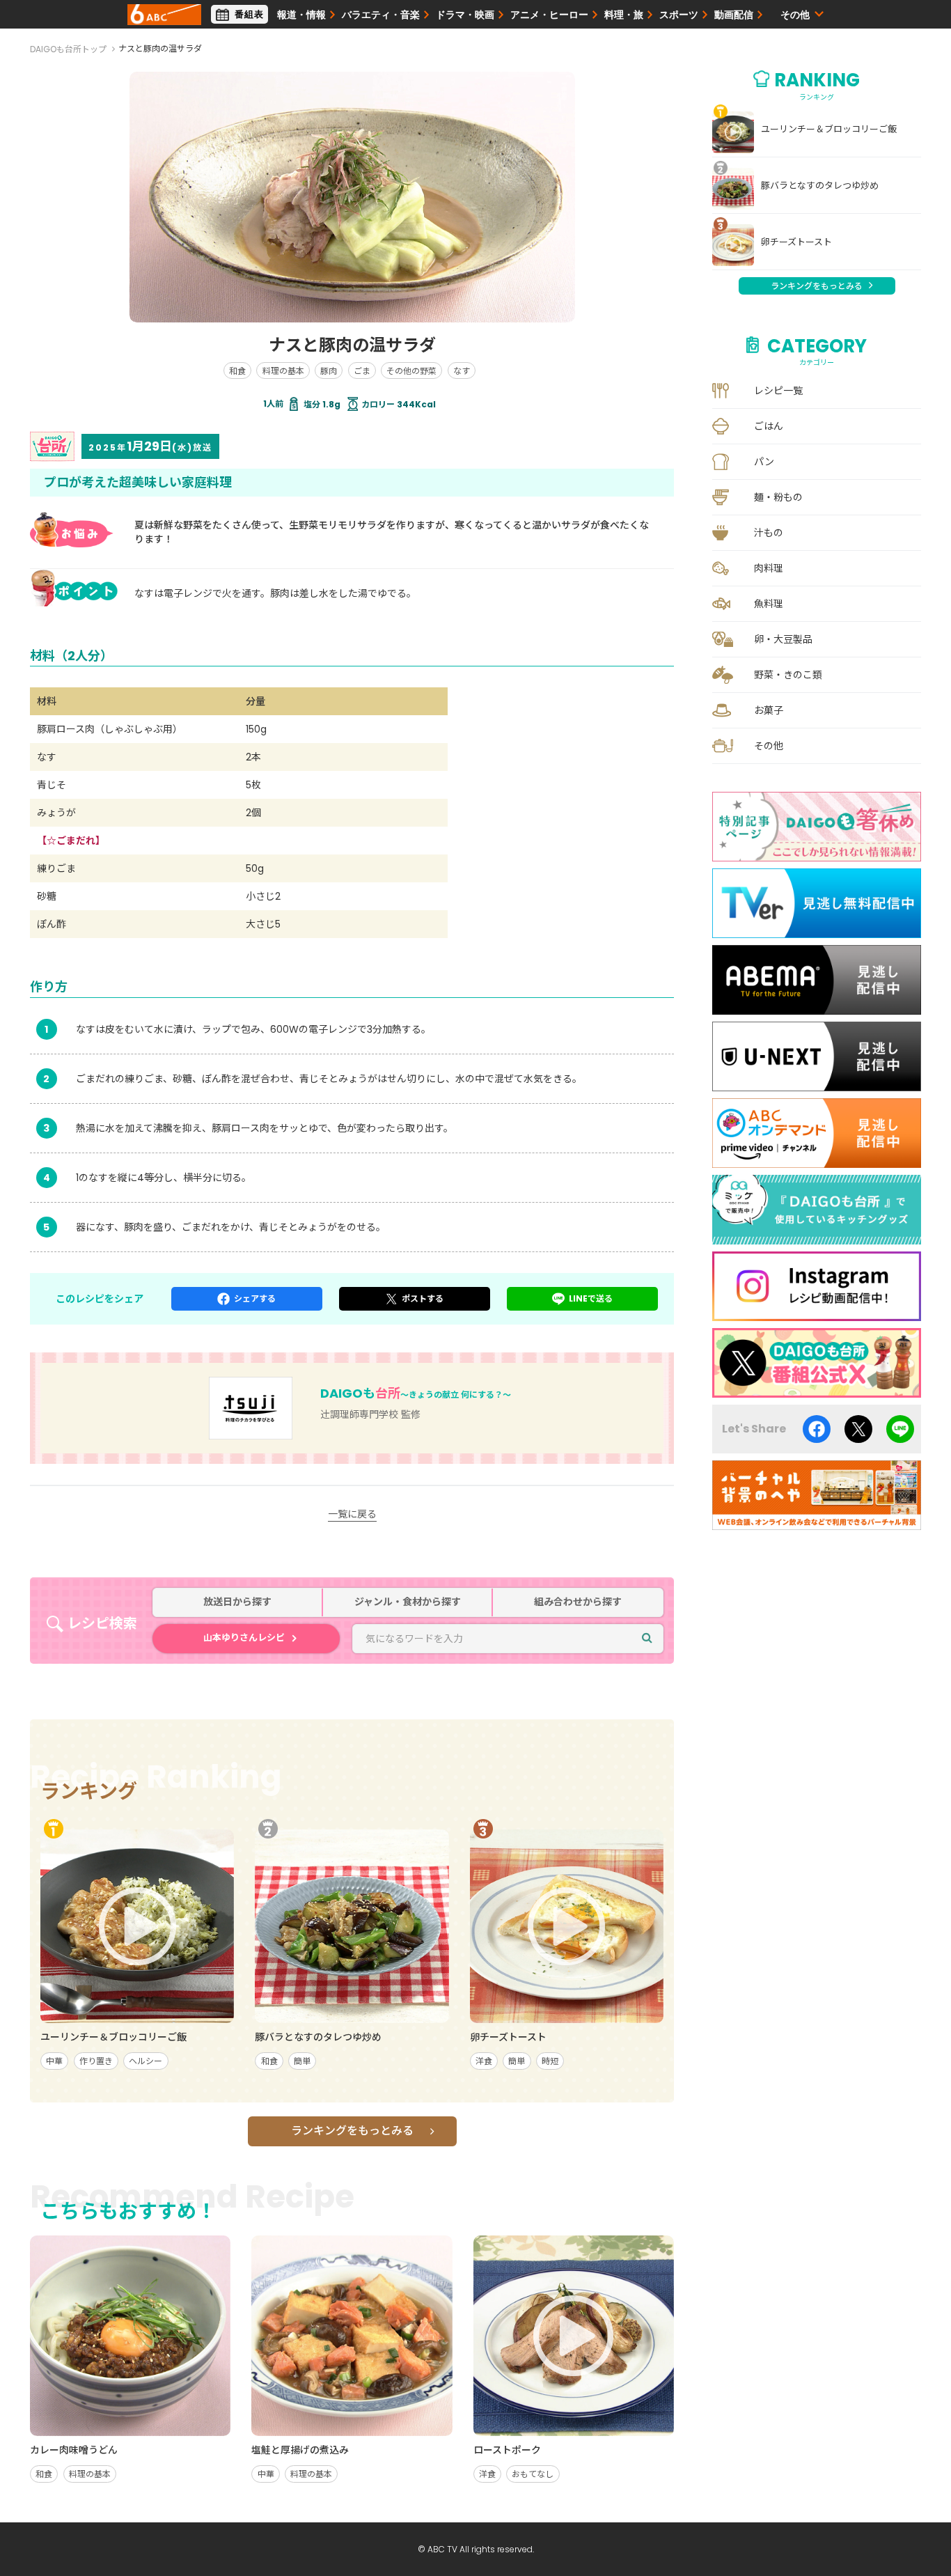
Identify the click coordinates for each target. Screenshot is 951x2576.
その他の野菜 (411, 371)
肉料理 (769, 568)
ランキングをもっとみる (352, 2131)
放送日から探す (237, 1602)
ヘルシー (146, 2061)
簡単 (302, 2061)
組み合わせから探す (578, 1602)
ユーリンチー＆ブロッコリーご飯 (829, 130)
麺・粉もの (778, 497)
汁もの (769, 533)
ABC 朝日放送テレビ (164, 15)
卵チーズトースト (796, 242)
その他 (769, 746)
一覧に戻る (352, 1514)
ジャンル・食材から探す (408, 1602)
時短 (550, 2061)
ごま (362, 371)
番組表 (249, 14)
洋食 (484, 2061)
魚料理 (769, 604)
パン (764, 462)
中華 (54, 2061)
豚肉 (329, 371)
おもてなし (533, 2474)
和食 (237, 371)
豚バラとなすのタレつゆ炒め (820, 186)
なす (462, 371)
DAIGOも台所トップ (68, 49)
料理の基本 (283, 371)
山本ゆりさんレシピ (244, 1638)
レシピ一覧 (778, 391)
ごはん (769, 426)
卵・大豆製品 (783, 639)
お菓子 (769, 710)
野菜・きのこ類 (788, 675)
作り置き (96, 2061)
